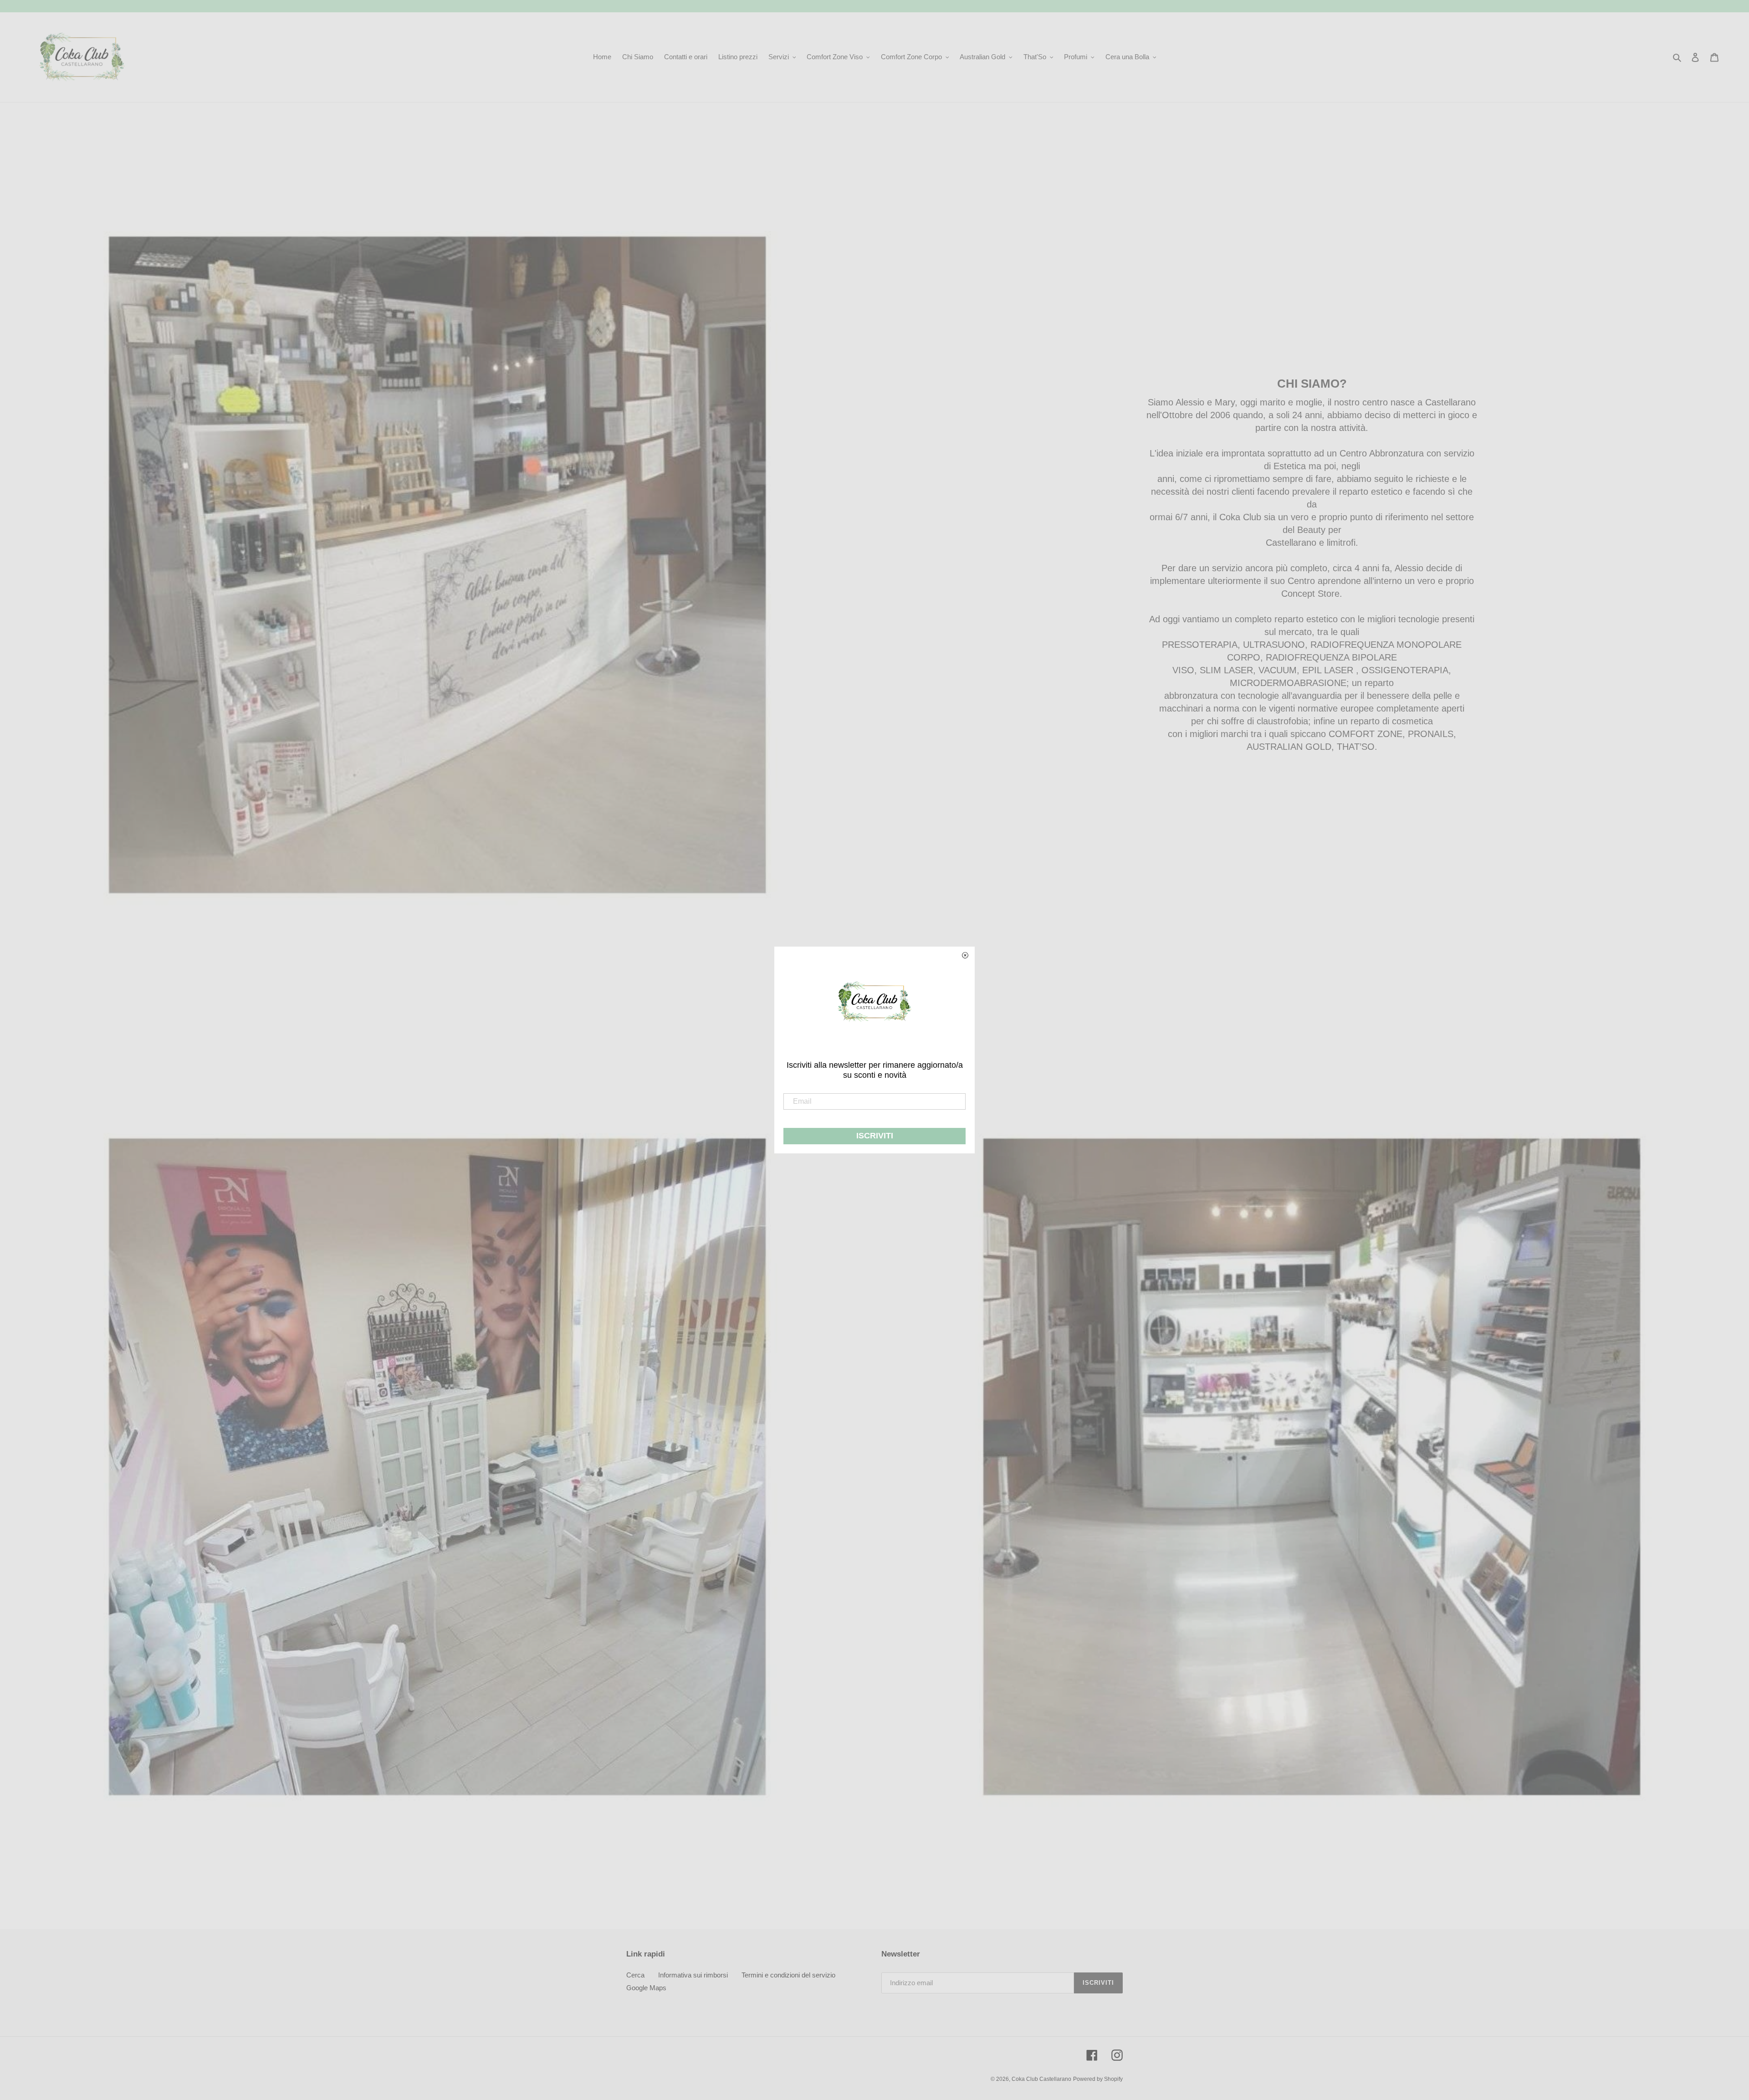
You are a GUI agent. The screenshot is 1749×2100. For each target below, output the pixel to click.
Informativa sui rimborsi (693, 1975)
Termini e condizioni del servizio (788, 1975)
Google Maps (646, 1988)
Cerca (635, 1975)
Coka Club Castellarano (1041, 2079)
